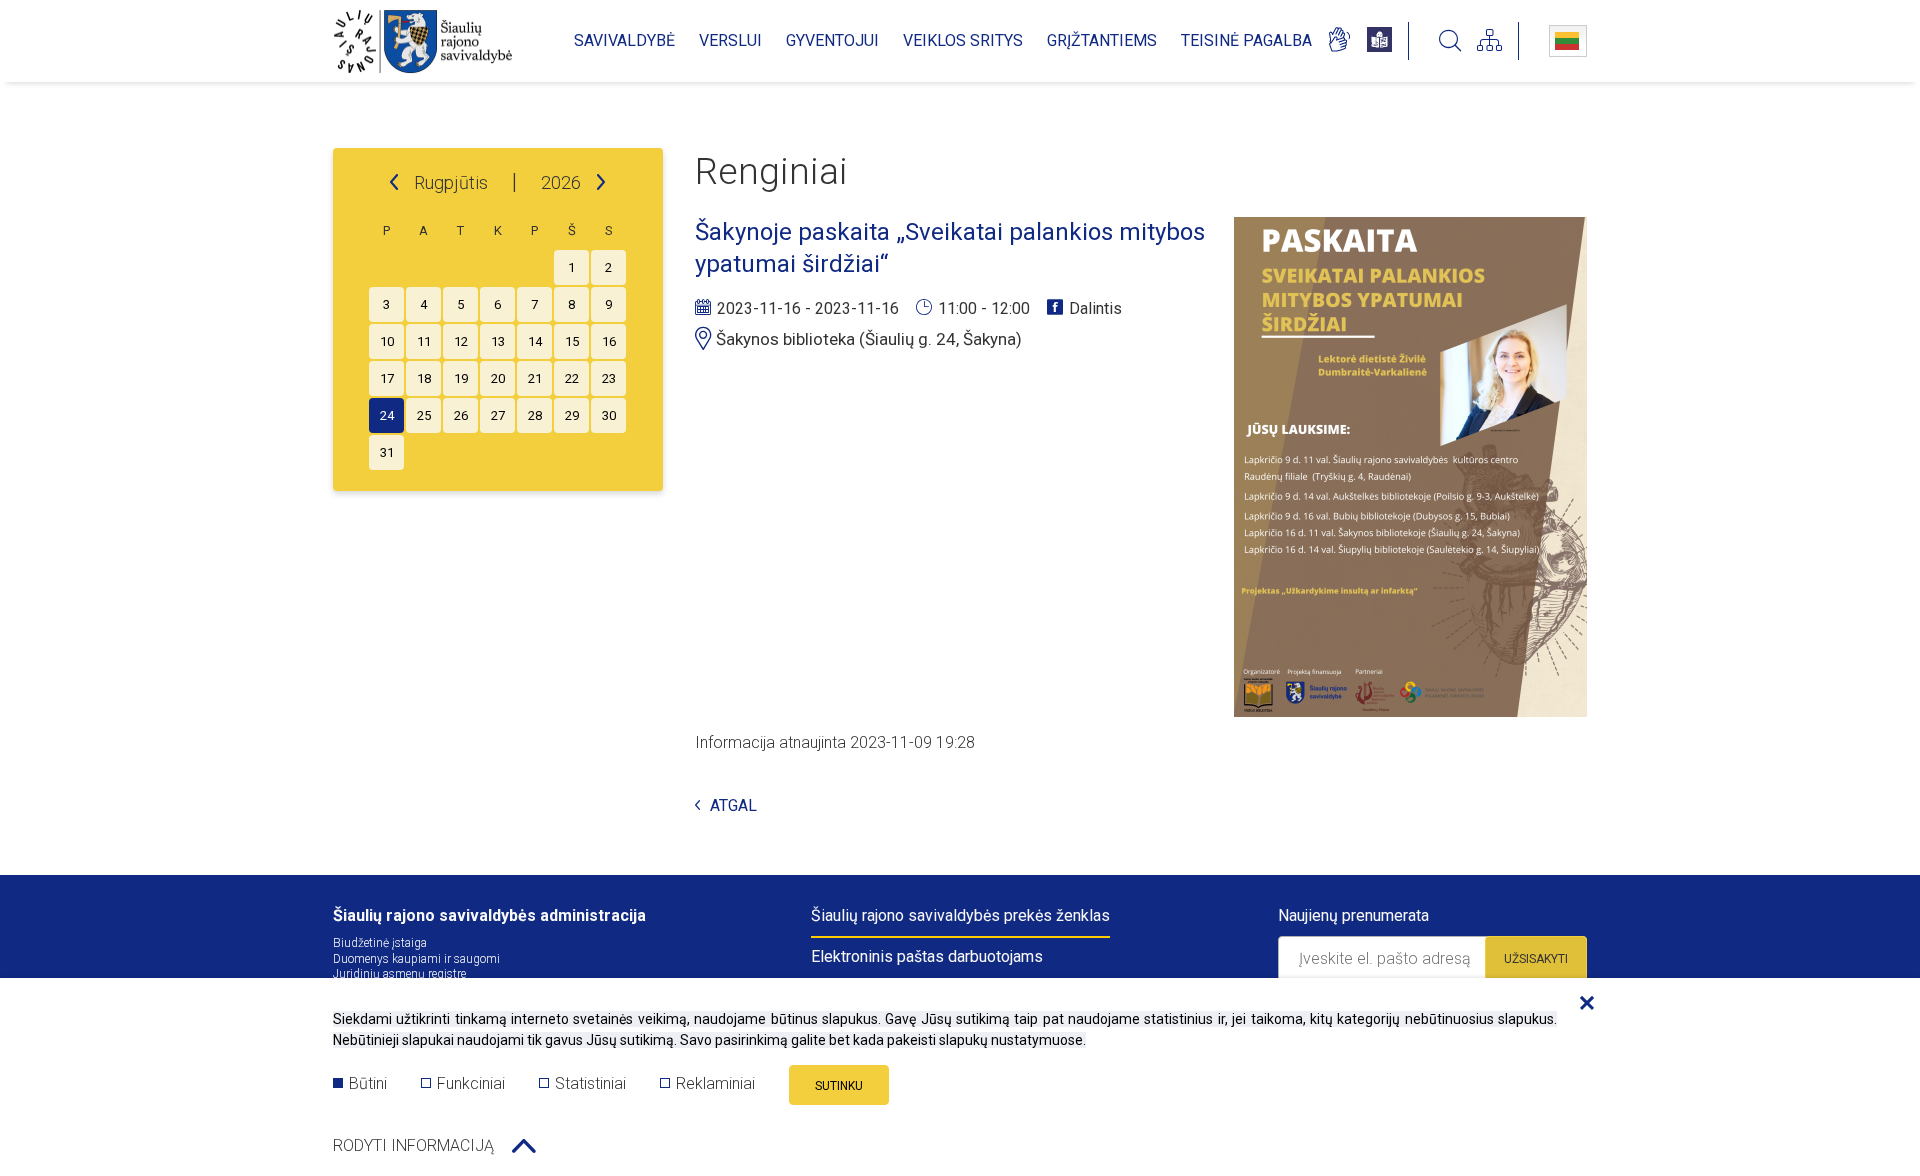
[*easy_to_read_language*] (1379, 41)
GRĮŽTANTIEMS (1102, 40)
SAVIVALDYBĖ (624, 40)
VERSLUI (730, 40)
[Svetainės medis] (1489, 41)
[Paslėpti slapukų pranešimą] (1582, 1004)
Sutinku (839, 1086)
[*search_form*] (1450, 41)
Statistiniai (590, 1083)
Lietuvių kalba (1568, 41)
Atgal (733, 806)
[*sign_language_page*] (1338, 41)
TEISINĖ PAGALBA (1246, 40)
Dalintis (1095, 308)
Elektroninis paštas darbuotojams (927, 956)
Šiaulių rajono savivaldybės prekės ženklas (960, 915)
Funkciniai (471, 1083)
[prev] (394, 182)
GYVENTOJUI (832, 40)
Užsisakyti (1536, 959)
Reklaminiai (715, 1083)
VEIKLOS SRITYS (963, 40)
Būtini (368, 1083)
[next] (601, 182)
